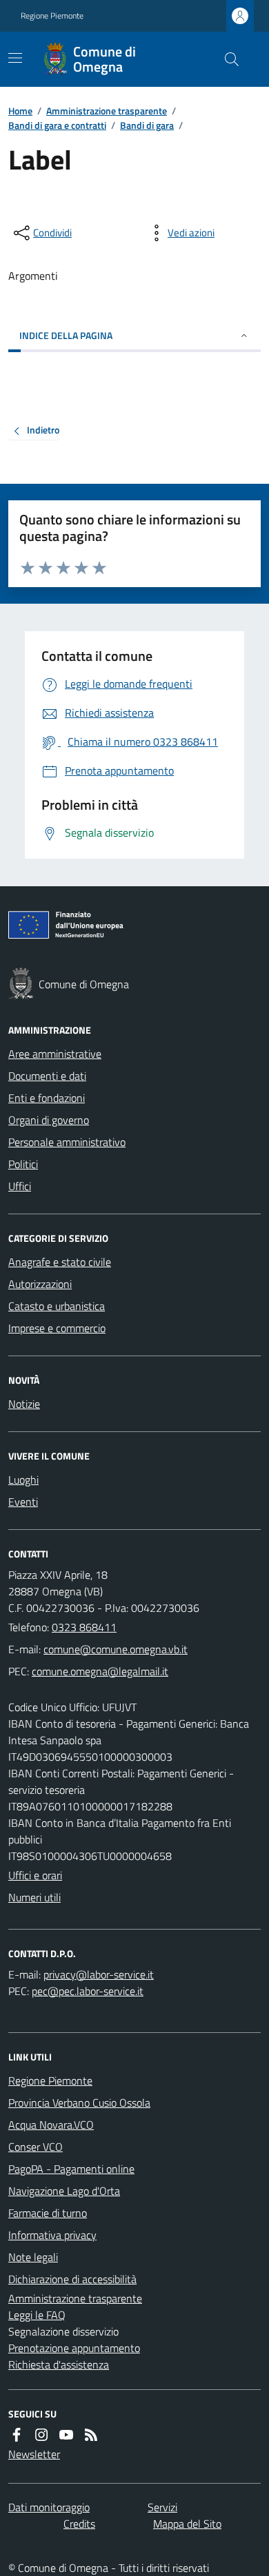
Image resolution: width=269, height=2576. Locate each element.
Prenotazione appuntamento (74, 2348)
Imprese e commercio (57, 1328)
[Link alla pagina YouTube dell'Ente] (66, 2435)
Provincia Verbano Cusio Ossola (79, 2103)
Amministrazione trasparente (107, 111)
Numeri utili (34, 1897)
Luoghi (23, 1480)
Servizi (162, 2507)
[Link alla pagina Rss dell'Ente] (91, 2435)
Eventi (23, 1502)
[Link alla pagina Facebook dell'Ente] (17, 2435)
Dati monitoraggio (49, 2507)
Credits (79, 2524)
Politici (23, 1164)
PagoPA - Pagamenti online (71, 2169)
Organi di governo (49, 1120)
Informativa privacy (52, 2235)
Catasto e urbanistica (57, 1306)
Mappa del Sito (187, 2524)
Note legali (33, 2257)
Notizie (24, 1404)
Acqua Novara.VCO (51, 2125)
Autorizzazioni (40, 1284)
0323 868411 (84, 1627)
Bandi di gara (147, 125)
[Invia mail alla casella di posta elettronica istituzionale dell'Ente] (116, 1649)
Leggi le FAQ (37, 2315)
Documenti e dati (47, 1076)
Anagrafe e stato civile (60, 1262)
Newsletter (34, 2454)
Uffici (20, 1186)
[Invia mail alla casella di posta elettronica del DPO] (99, 1974)
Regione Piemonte (52, 16)
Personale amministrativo (67, 1142)
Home (20, 111)
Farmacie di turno (48, 2213)
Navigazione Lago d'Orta (64, 2191)
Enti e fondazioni (47, 1098)
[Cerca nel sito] (226, 59)
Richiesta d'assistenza (59, 2364)
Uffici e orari (35, 1875)
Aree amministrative (55, 1054)
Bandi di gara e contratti (57, 125)
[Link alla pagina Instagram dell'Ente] (41, 2435)
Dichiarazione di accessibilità (72, 2279)
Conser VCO (36, 2147)
